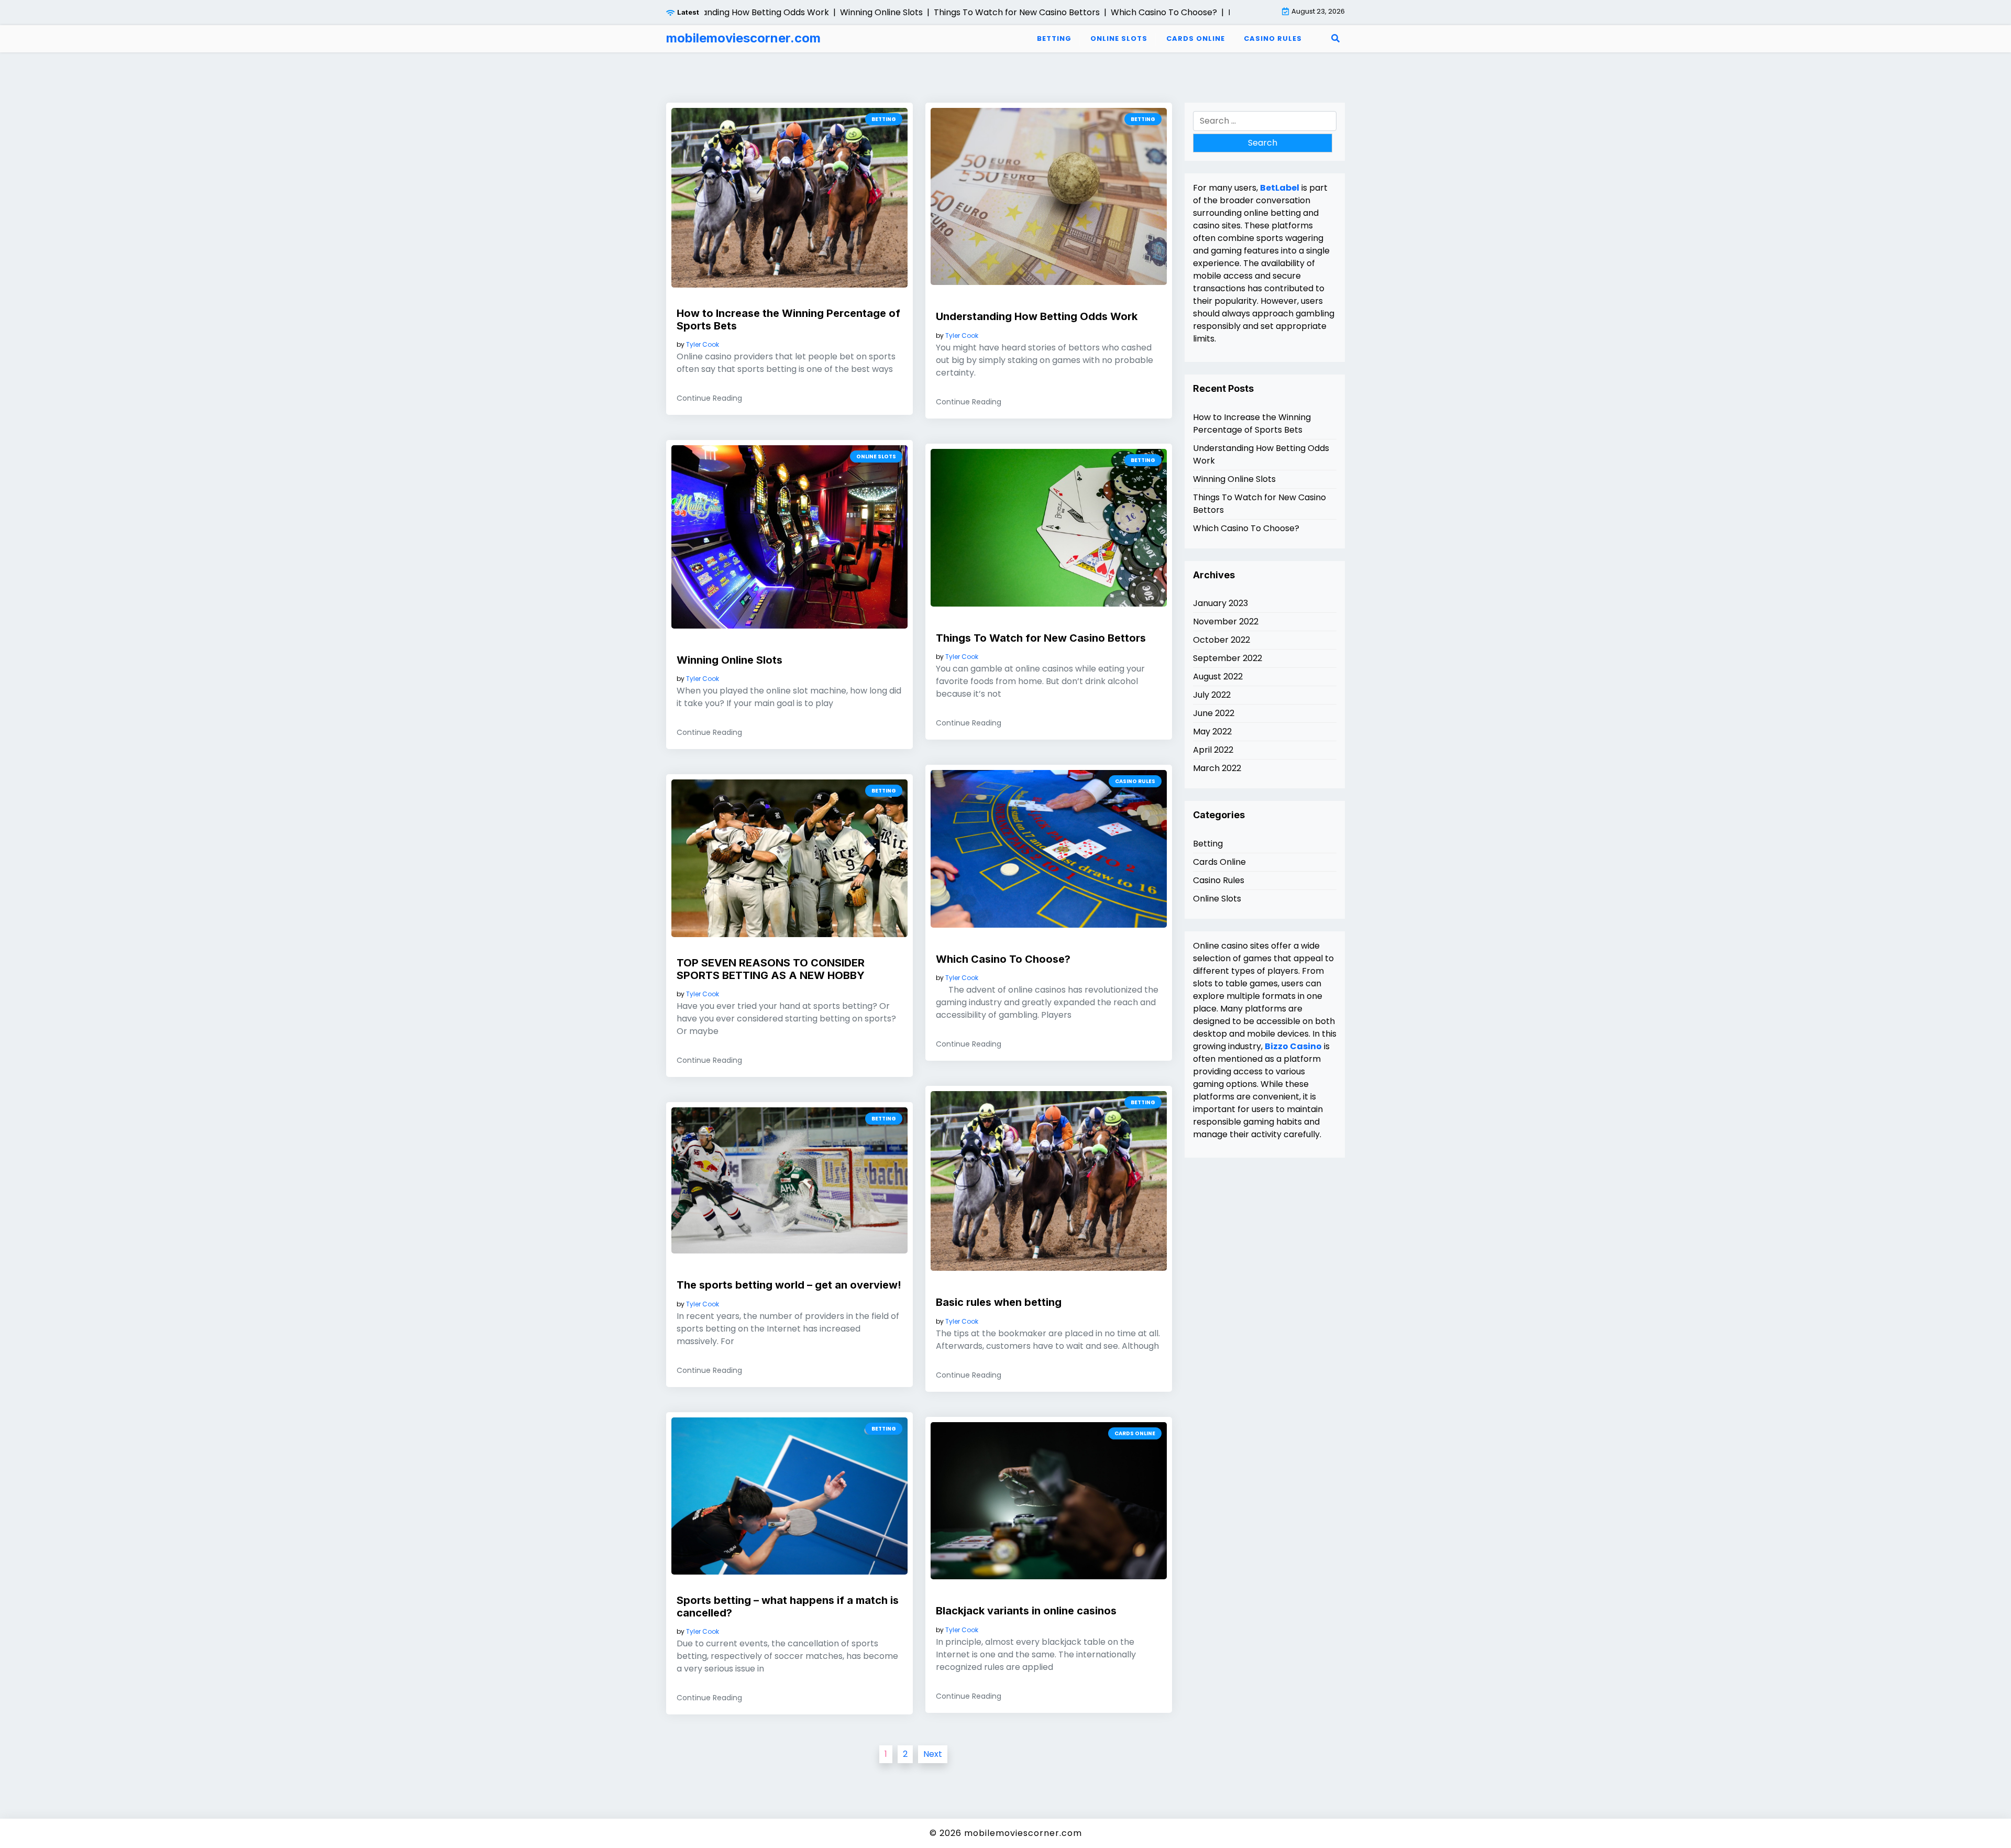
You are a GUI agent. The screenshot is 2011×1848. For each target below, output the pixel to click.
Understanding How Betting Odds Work (1037, 316)
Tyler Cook (703, 345)
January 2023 (1220, 603)
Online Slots (1119, 38)
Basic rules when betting (999, 1302)
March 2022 (1217, 768)
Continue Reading (709, 398)
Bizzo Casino (1293, 1046)
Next (933, 1754)
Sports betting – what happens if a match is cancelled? (788, 1607)
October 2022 (1222, 640)
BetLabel (1280, 188)
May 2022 (1212, 731)
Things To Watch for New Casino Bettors (1041, 638)
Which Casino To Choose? (1003, 959)
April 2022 (1213, 750)
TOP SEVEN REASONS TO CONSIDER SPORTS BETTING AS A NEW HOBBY (771, 969)
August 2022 (1218, 676)
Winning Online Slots (730, 660)
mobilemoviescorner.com (743, 38)
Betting (1054, 38)
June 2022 (1214, 713)
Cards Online (1196, 38)
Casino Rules (1273, 38)
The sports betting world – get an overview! (789, 1285)
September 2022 (1228, 658)
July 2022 (1212, 695)
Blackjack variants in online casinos (1026, 1611)
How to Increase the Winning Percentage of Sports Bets (788, 320)
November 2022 (1226, 621)
